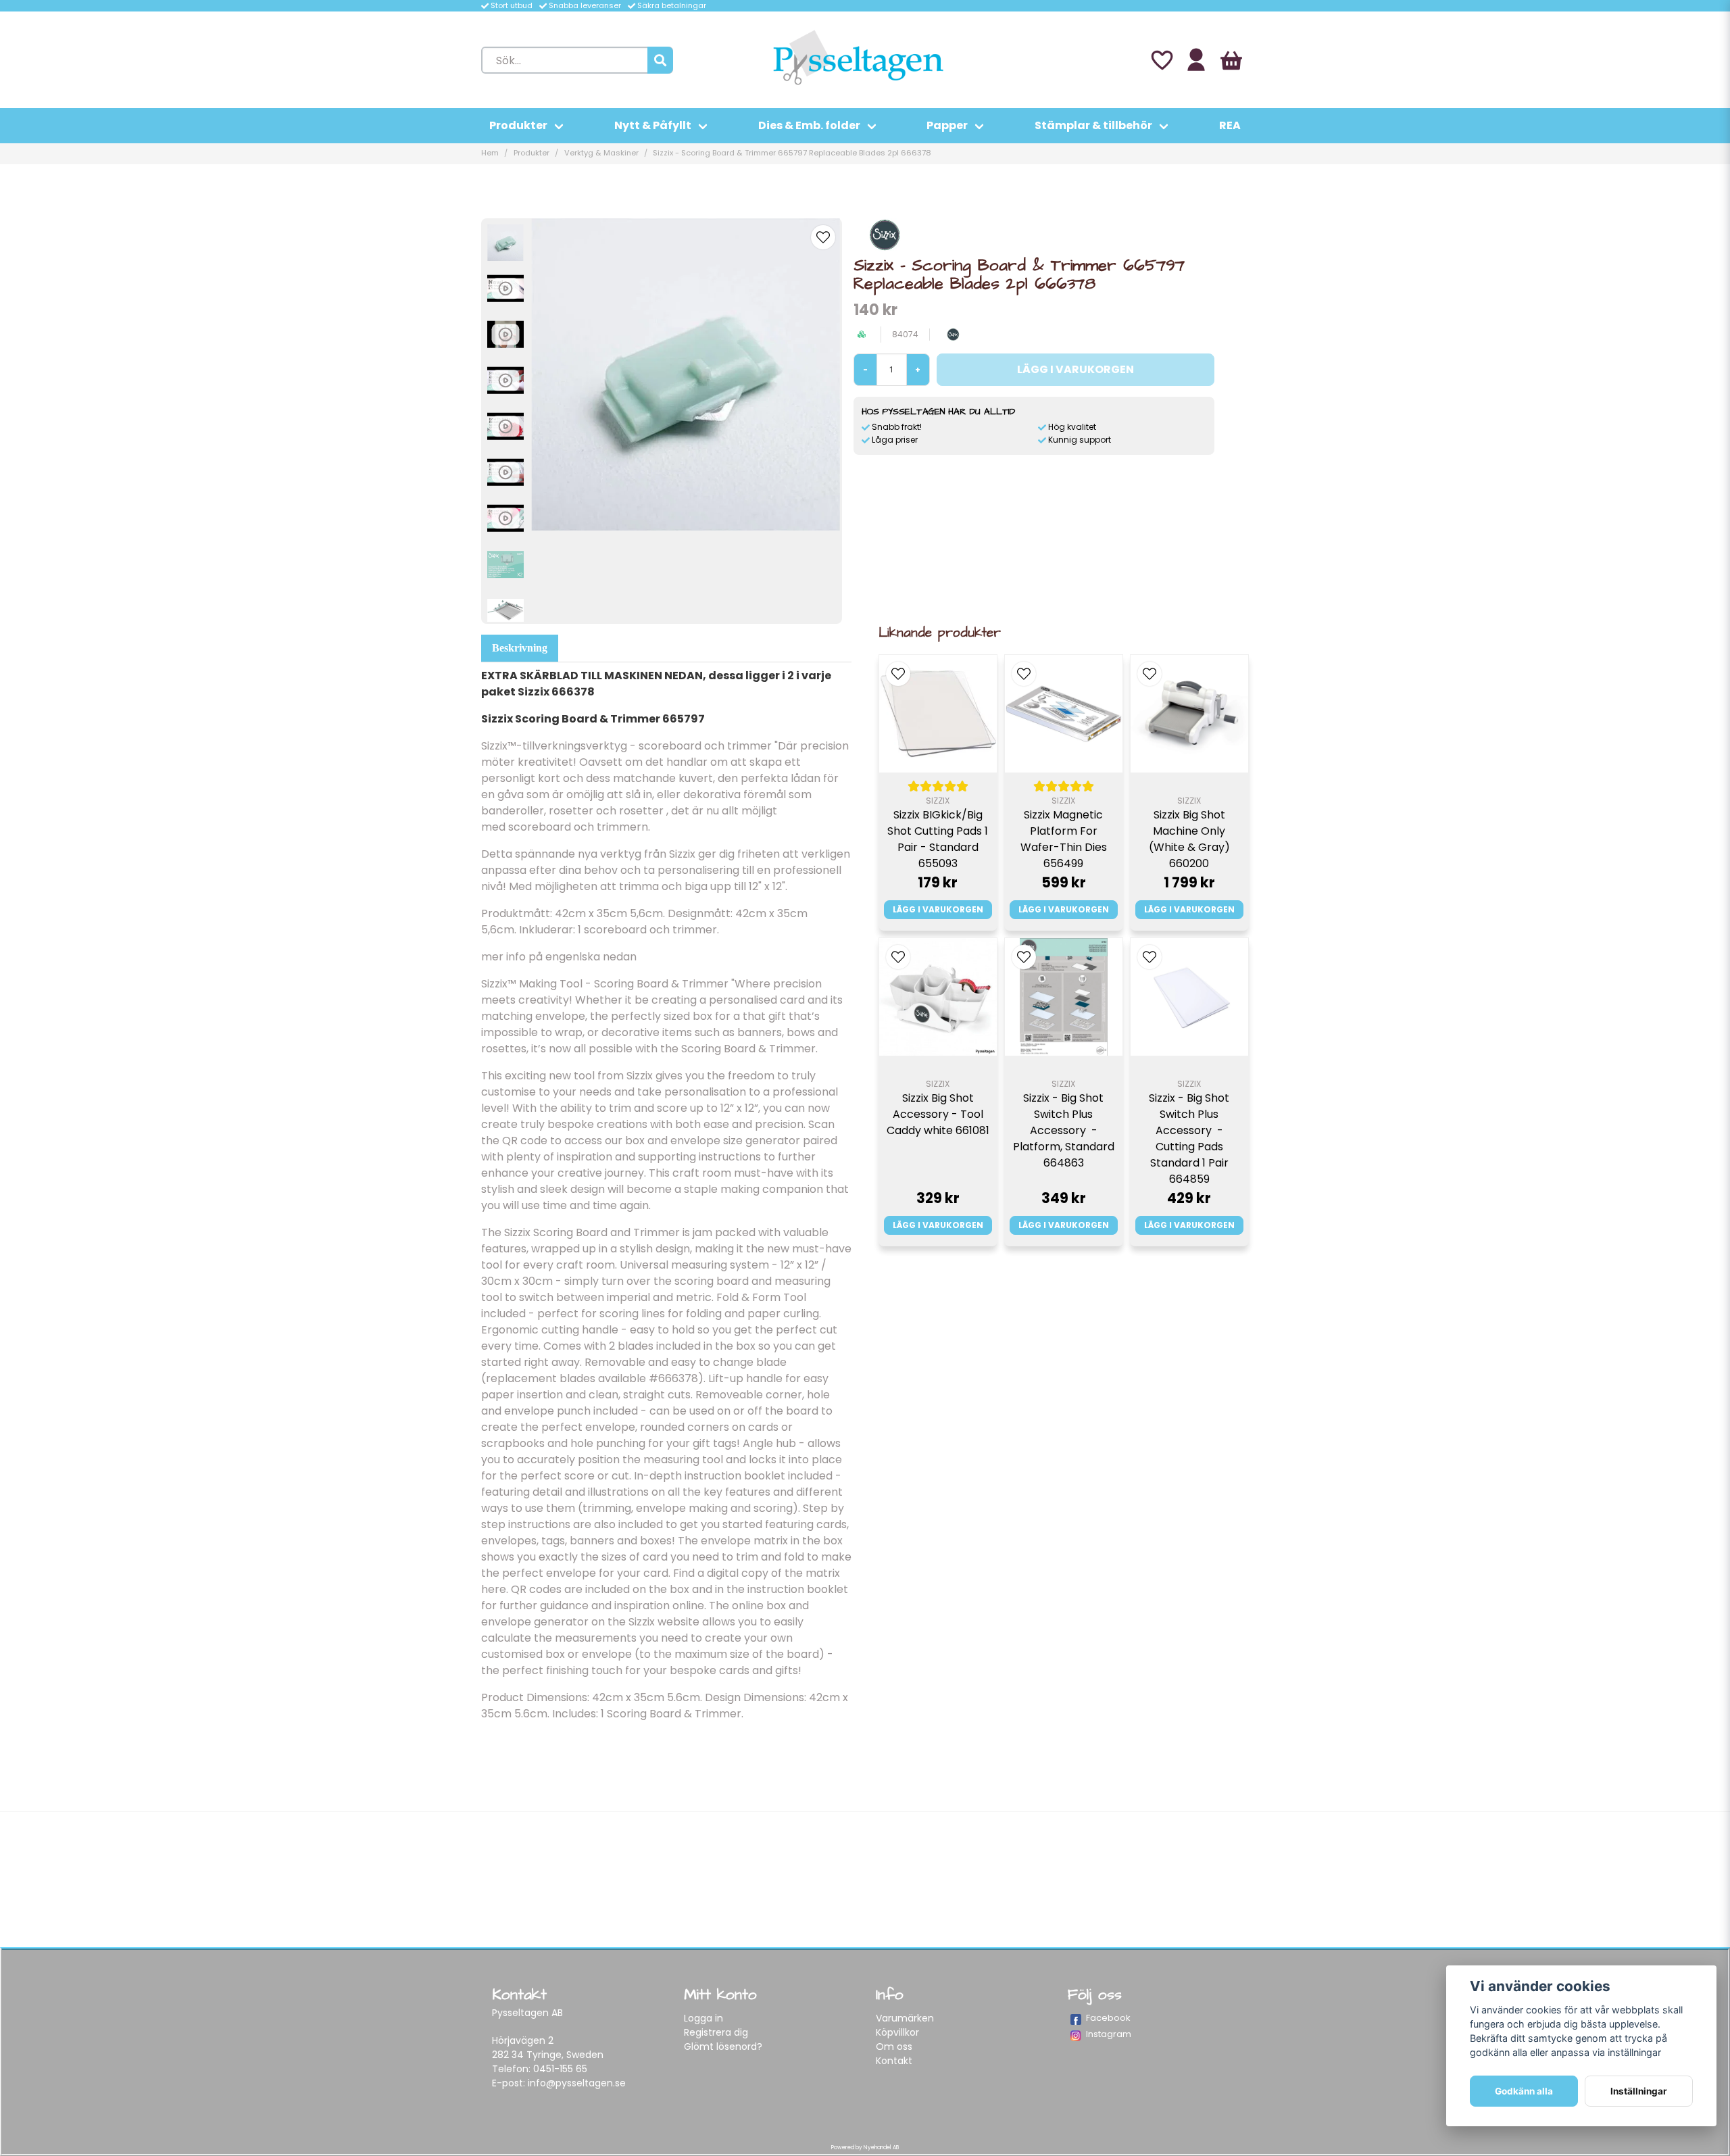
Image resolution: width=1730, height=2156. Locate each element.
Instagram (1109, 2034)
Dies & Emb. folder (809, 125)
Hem (490, 153)
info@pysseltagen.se (577, 2083)
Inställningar (1639, 2091)
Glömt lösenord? (723, 2047)
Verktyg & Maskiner (601, 153)
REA (1230, 125)
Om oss (894, 2047)
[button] (823, 237)
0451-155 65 (560, 2069)
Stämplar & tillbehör (1093, 125)
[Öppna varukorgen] (1231, 60)
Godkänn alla (1524, 2091)
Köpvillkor (897, 2032)
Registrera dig (716, 2032)
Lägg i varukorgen (938, 909)
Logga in (703, 2018)
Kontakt (894, 2061)
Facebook (1108, 2018)
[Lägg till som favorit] (1161, 60)
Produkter (518, 125)
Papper (947, 125)
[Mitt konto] (1196, 60)
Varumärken (905, 2018)
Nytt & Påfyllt (653, 125)
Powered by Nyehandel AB (865, 2148)
